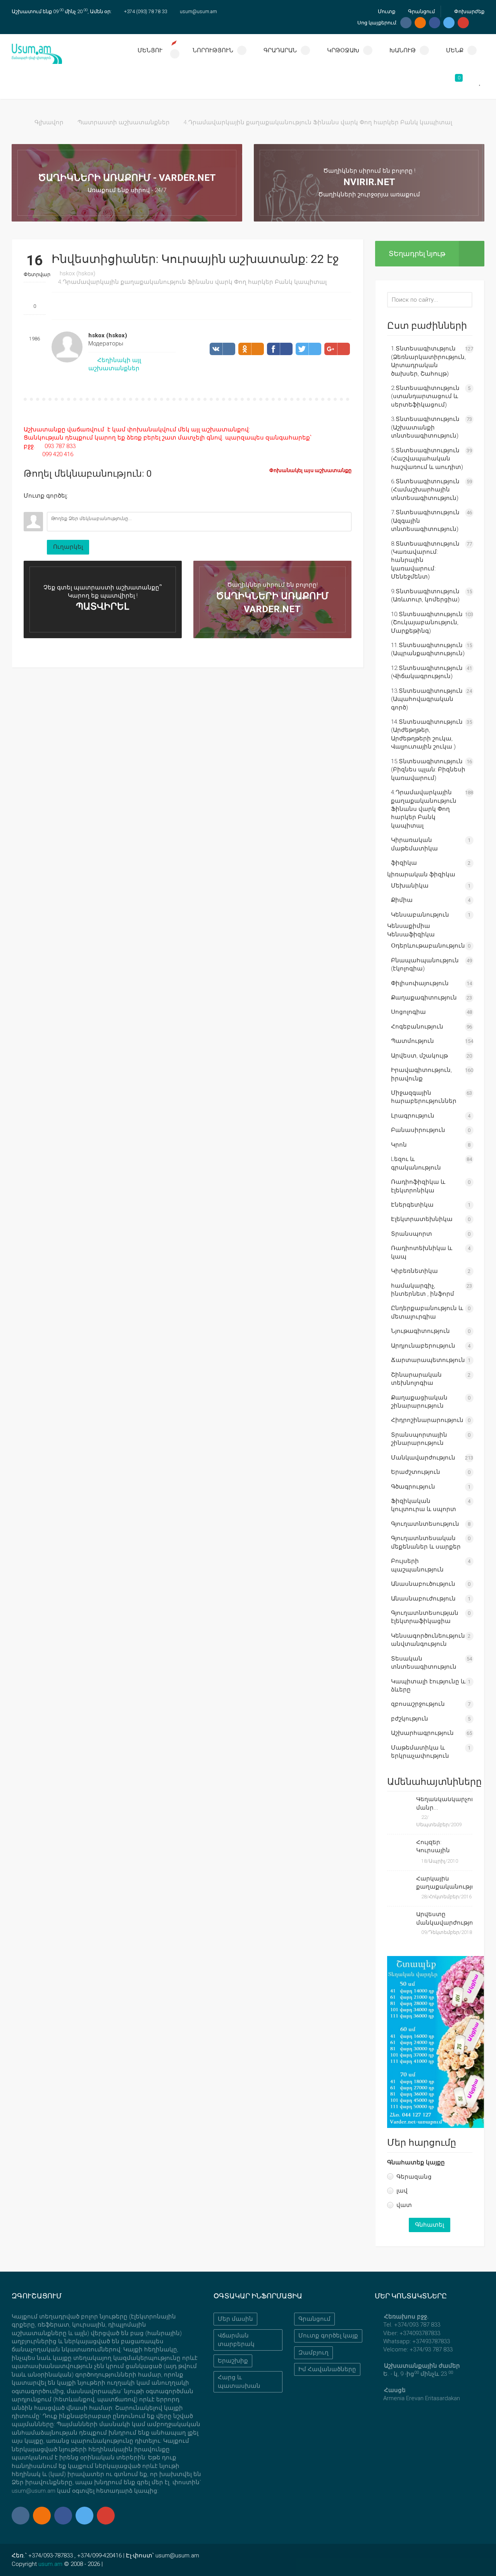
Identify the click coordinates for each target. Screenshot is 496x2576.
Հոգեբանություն (417, 1027)
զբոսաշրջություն (418, 1704)
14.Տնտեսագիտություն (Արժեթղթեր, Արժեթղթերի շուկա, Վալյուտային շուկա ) (427, 734)
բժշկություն (410, 1719)
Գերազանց (414, 2177)
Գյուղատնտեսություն (425, 1524)
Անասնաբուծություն (423, 1584)
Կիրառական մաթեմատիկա (414, 844)
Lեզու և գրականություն (416, 1163)
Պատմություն (412, 1041)
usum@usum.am (198, 11)
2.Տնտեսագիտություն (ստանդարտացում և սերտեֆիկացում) (425, 396)
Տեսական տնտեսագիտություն (424, 1663)
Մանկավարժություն (423, 1458)
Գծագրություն (413, 1487)
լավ (402, 2191)
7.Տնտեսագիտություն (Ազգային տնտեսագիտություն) (425, 521)
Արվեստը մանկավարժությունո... (444, 1918)
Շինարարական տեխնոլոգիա (416, 1379)
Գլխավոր (49, 122)
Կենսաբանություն (420, 915)
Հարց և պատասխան (239, 2381)
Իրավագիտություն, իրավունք (421, 1074)
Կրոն (399, 1145)
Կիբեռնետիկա (414, 1271)
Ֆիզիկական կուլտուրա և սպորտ (424, 1505)
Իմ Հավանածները (327, 2369)
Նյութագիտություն (420, 1331)
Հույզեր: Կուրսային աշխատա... (434, 1847)
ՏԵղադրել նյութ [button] (417, 253)
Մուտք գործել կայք (328, 2336)
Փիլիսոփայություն (420, 983)
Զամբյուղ (313, 2353)
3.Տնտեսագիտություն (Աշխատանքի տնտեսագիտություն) (425, 427)
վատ (404, 2205)
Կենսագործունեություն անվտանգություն (428, 1640)
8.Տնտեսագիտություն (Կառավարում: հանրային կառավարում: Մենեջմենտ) (425, 560)
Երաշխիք (233, 2361)
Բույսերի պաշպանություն (417, 1565)
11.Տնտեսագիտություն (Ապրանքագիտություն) (428, 649)
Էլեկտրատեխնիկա (422, 1219)
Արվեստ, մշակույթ (419, 1056)
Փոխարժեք (469, 11)
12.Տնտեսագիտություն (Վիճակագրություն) (427, 672)
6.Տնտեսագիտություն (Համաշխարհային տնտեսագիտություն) (425, 490)
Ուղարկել (68, 547)
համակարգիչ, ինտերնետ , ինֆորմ (423, 1290)
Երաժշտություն (416, 1472)
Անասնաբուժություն (423, 1599)
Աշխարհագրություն (422, 1733)
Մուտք (386, 11)
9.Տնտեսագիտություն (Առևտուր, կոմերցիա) (425, 595)
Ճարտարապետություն (428, 1360)
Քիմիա (402, 900)
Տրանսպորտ (412, 1234)
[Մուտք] (29, 506)
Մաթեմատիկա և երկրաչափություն (420, 1752)
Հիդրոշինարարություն (427, 1420)
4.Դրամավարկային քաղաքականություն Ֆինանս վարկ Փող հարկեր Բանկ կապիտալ (318, 122)
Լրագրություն (413, 1116)
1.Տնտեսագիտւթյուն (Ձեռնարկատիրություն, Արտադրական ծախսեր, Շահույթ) (428, 361)
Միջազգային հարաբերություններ (424, 1097)
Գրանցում (421, 11)
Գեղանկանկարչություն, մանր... (444, 1803)
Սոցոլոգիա (408, 1012)
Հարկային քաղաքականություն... (444, 1883)
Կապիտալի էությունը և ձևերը (428, 1686)
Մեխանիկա (410, 886)
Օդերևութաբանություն (428, 946)
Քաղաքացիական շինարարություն (419, 1402)
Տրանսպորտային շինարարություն (419, 1439)
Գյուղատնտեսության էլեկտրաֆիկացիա (425, 1617)
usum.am (50, 2564)
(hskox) (77, 273)
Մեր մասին (235, 2319)
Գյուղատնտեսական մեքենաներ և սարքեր (426, 1542)
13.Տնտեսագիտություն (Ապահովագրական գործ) (427, 699)
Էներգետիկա (412, 1205)
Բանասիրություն (418, 1130)
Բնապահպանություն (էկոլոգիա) (425, 964)
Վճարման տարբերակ (236, 2340)
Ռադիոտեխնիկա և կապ (422, 1252)
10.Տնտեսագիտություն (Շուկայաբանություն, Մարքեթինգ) (427, 623)
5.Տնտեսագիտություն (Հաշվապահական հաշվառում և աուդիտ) (427, 459)
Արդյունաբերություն (423, 1346)
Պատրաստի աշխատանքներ (124, 122)
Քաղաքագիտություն (424, 998)
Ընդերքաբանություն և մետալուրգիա (427, 1312)
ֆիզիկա (404, 863)
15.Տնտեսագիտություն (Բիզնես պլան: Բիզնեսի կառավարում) (428, 770)
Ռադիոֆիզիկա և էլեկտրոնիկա (418, 1186)
